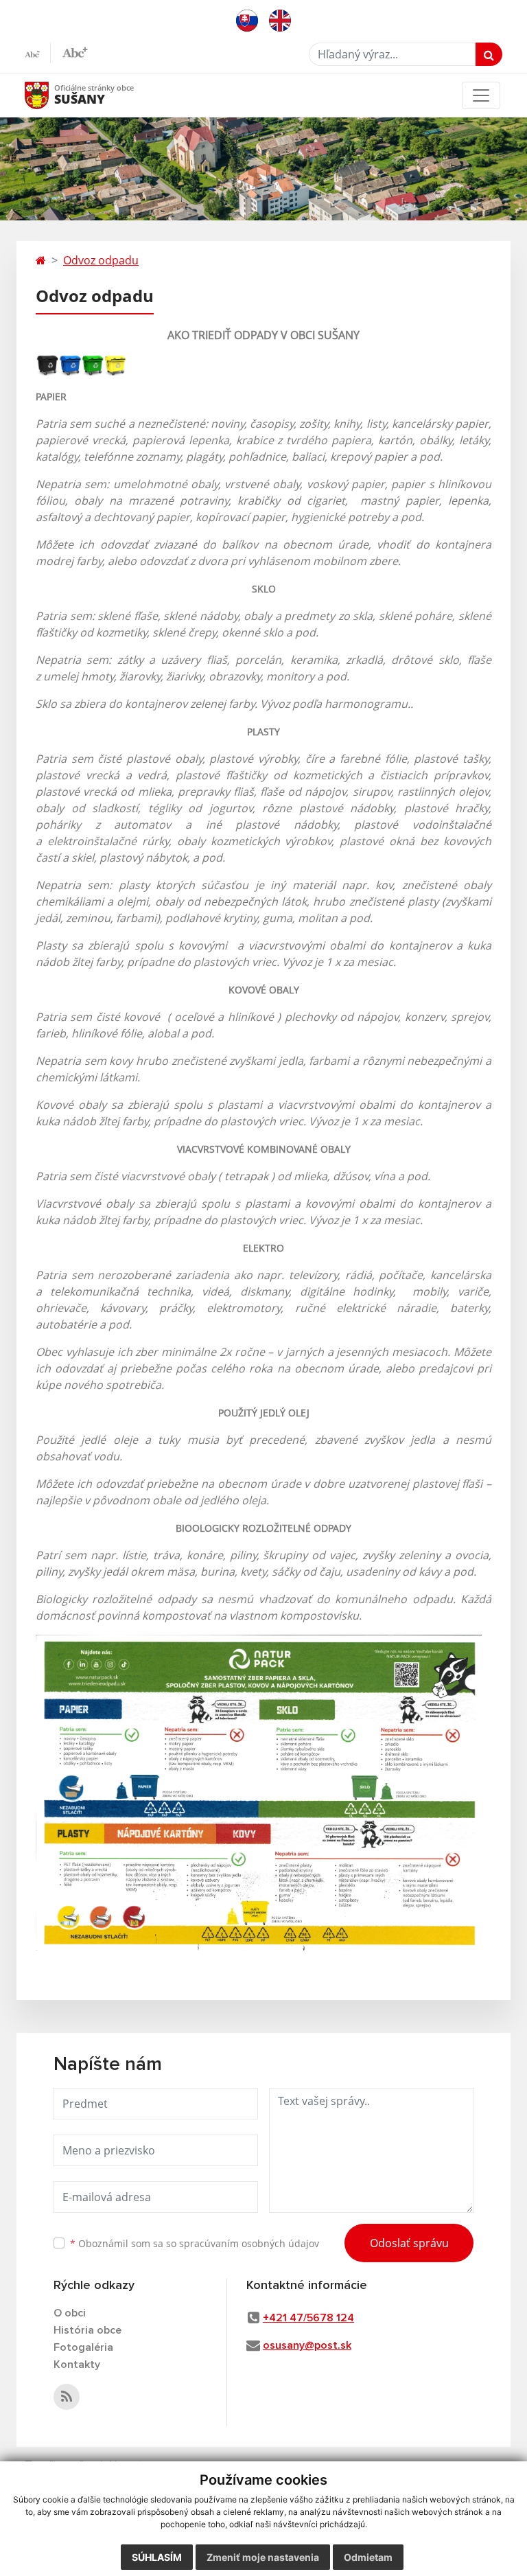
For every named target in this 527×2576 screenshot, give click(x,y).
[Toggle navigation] (481, 95)
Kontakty (77, 2365)
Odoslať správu (409, 2243)
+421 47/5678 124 (308, 2318)
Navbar (50, 95)
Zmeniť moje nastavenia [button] (263, 2557)
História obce (87, 2330)
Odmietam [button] (368, 2557)
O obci (70, 2313)
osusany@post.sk (307, 2345)
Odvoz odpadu (101, 260)
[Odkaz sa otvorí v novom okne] (67, 2397)
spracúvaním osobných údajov (249, 2243)
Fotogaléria (83, 2347)
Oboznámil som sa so (195, 2243)
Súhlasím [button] (157, 2557)
